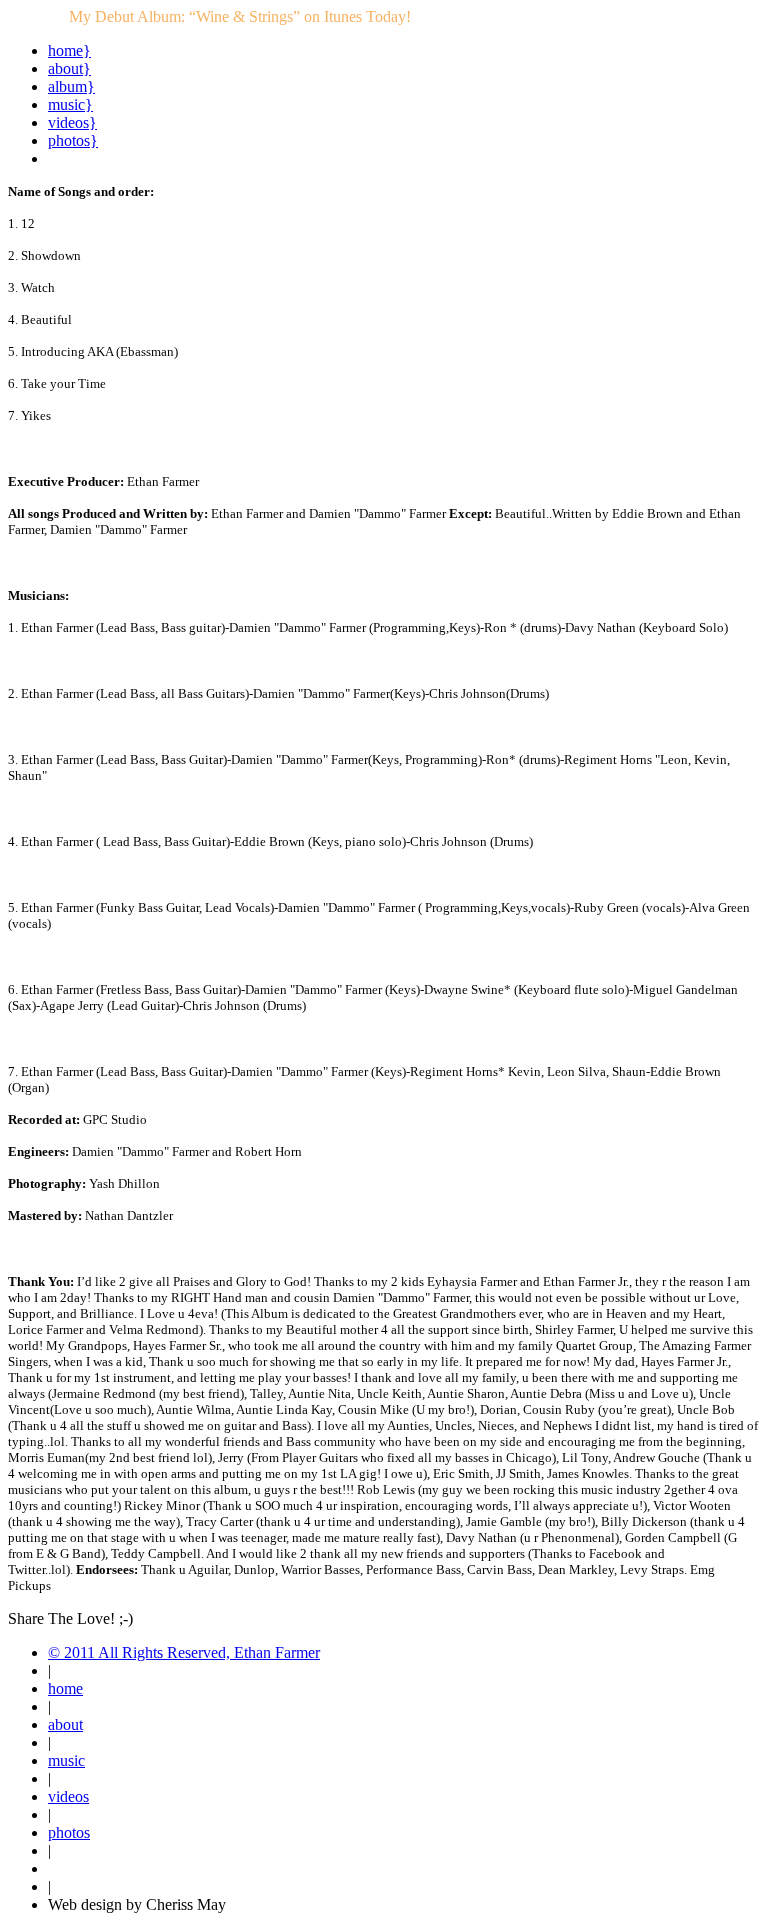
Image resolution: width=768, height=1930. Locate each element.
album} (71, 86)
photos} (73, 140)
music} (70, 104)
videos (68, 1796)
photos (69, 1832)
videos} (72, 122)
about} (69, 68)
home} (69, 50)
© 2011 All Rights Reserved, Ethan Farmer (184, 1652)
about (65, 1724)
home (65, 1688)
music (66, 1760)
